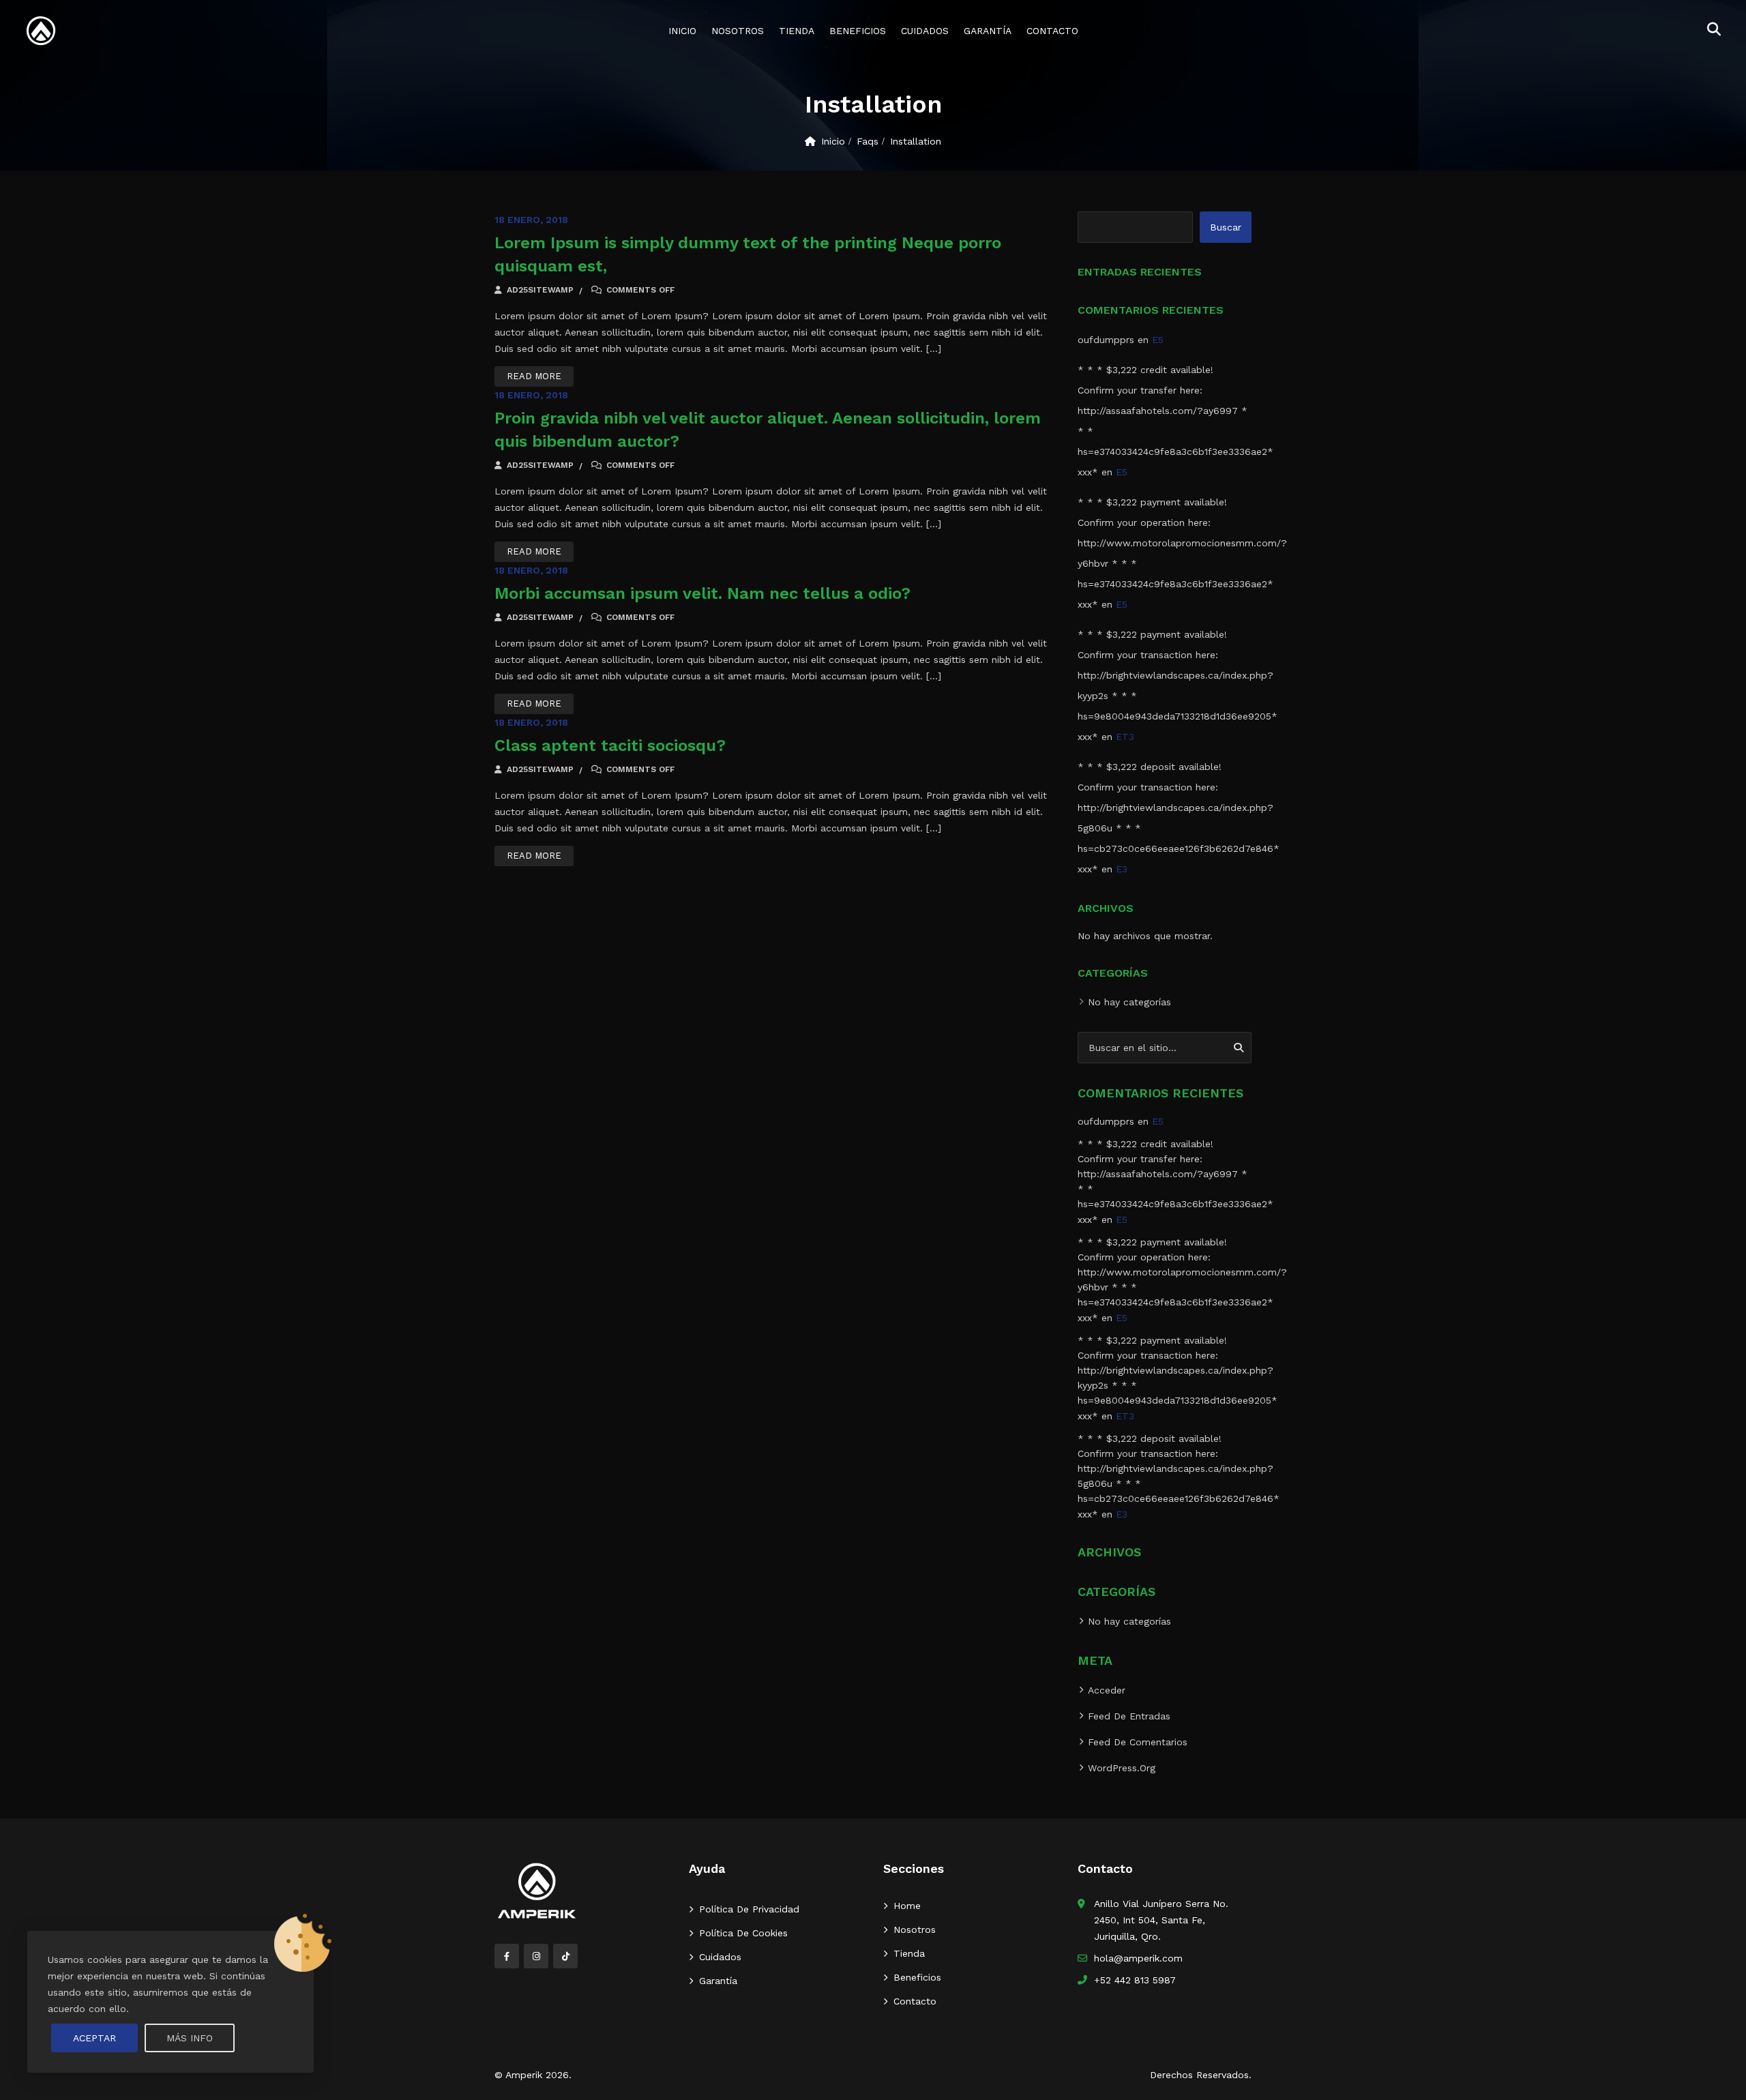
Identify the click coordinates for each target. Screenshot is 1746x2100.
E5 (1158, 340)
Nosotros (738, 31)
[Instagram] (536, 1956)
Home (907, 1906)
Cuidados (925, 31)
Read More (534, 376)
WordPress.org (1122, 1768)
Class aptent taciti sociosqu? (610, 745)
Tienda (797, 31)
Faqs (868, 141)
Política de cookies (743, 1933)
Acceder (1107, 1690)
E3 (1122, 869)
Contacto (1052, 31)
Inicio (682, 31)
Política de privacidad (749, 1909)
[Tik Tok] (565, 1956)
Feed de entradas (1129, 1716)
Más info (190, 2038)
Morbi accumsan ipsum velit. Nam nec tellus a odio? (702, 593)
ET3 (1125, 737)
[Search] (1239, 1048)
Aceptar (94, 2038)
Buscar (1226, 227)
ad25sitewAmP (539, 290)
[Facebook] (507, 1956)
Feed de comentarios (1138, 1742)
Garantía (988, 31)
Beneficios (858, 31)
